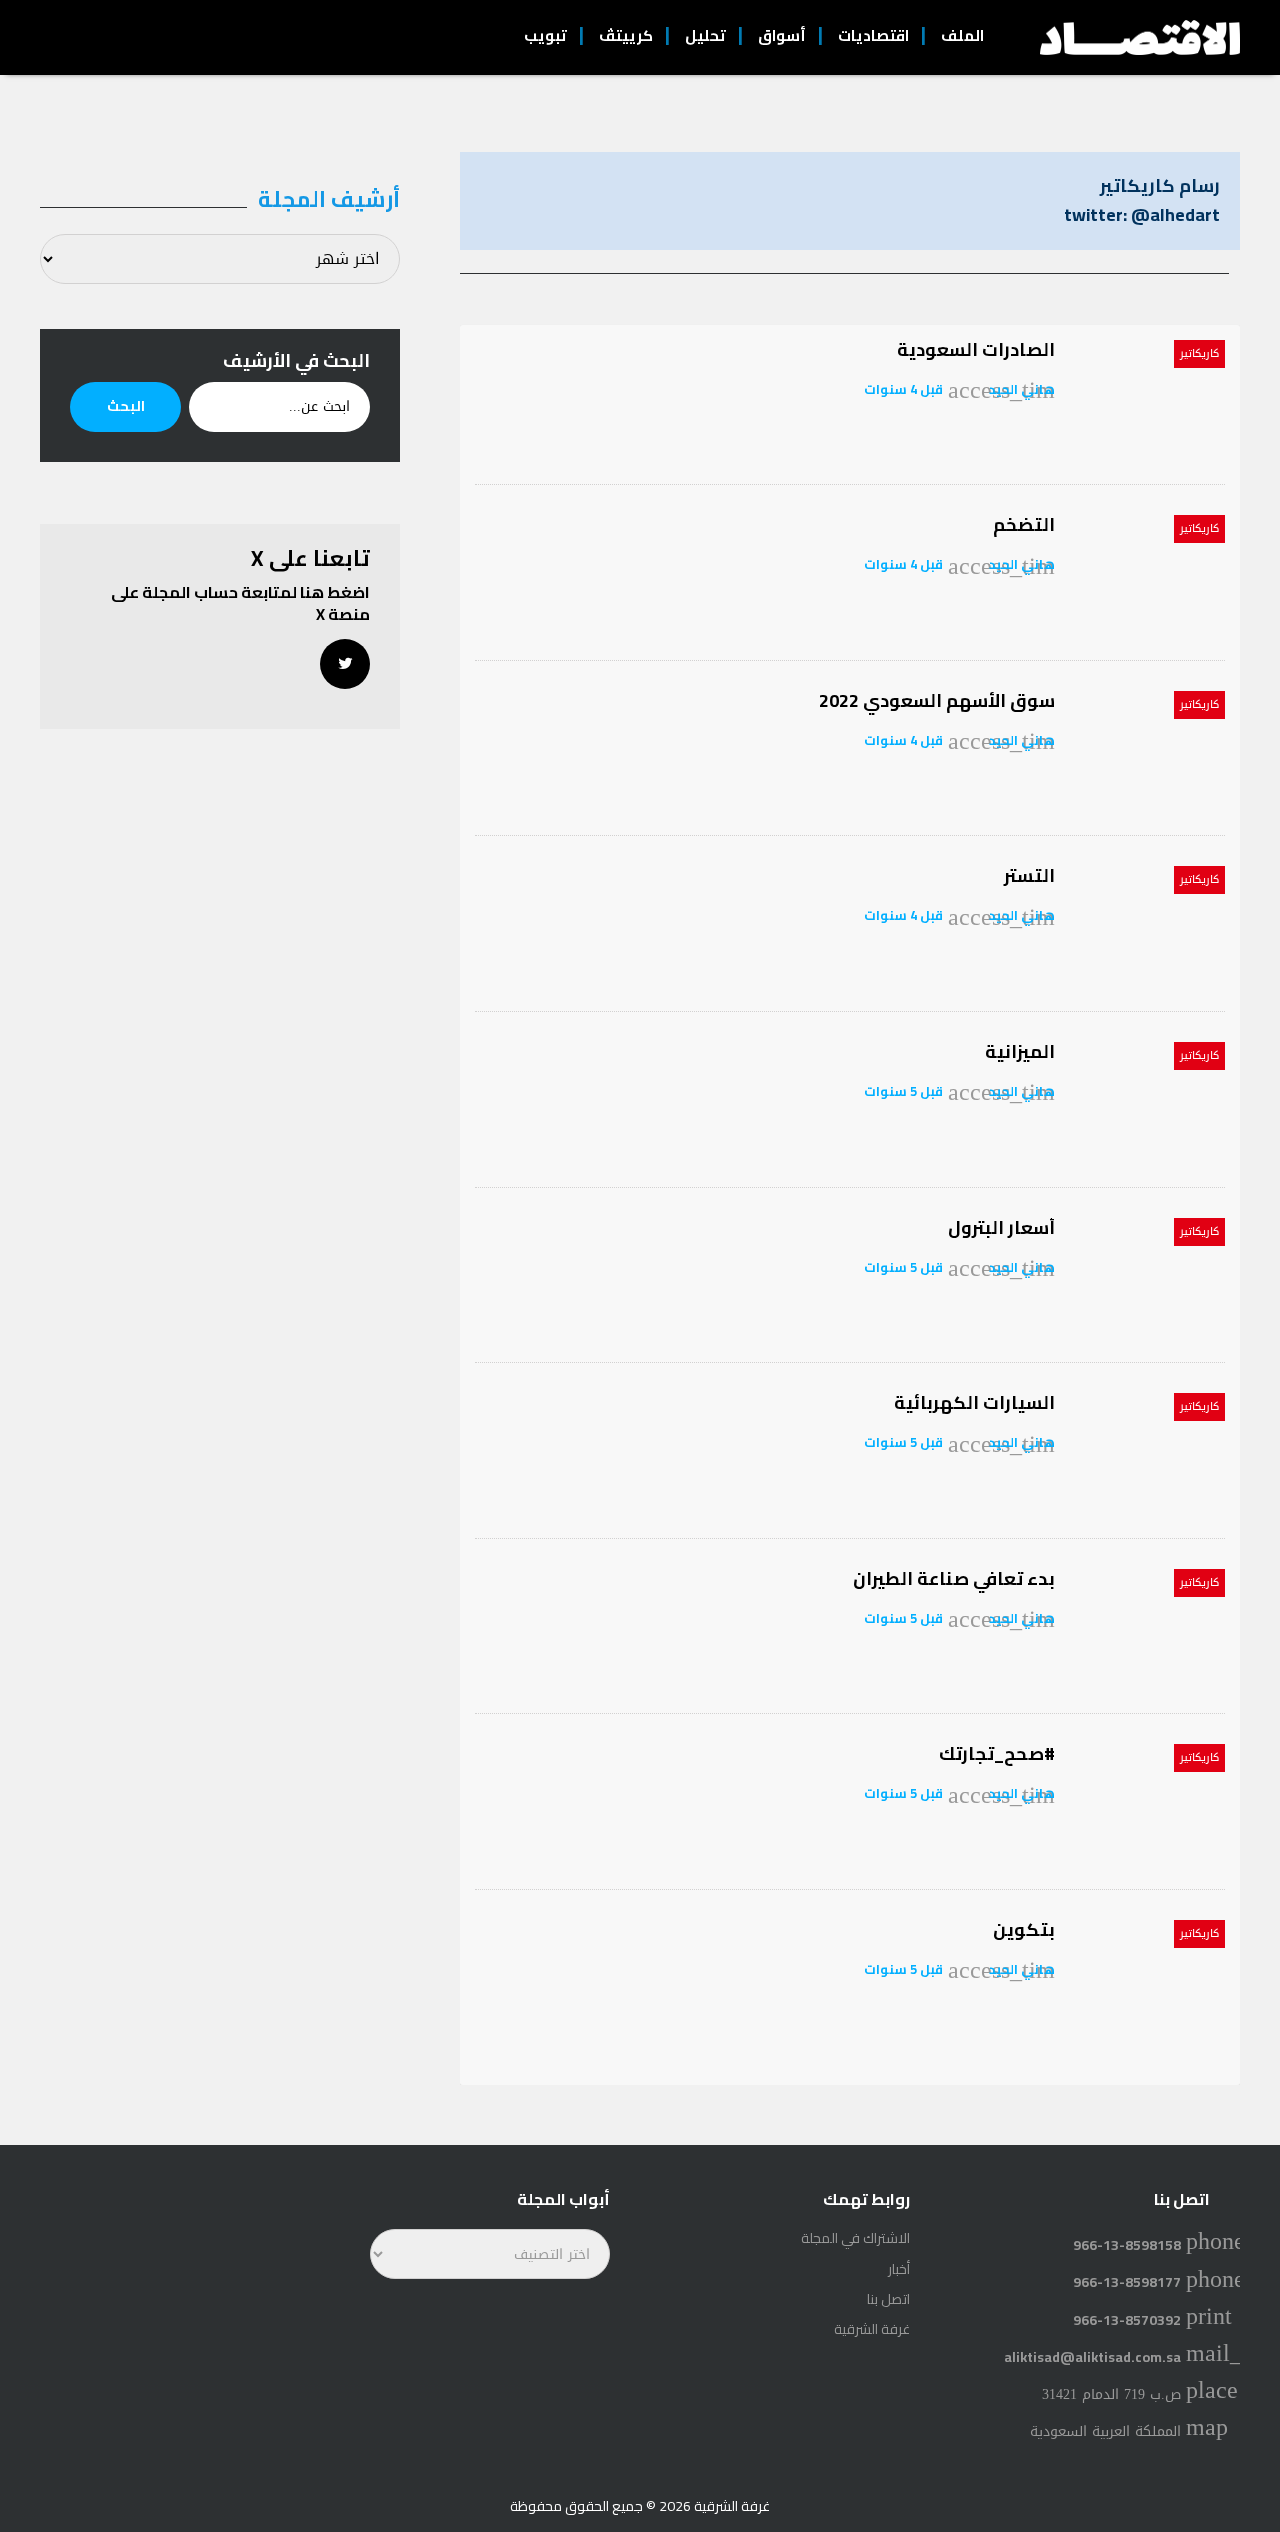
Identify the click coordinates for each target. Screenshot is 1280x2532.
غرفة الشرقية (872, 2329)
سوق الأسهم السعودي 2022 (937, 700)
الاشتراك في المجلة (855, 2238)
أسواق (782, 35)
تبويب (545, 35)
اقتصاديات (873, 35)
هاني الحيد (1022, 389)
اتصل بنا (888, 2299)
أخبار (899, 2269)
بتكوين (1024, 1929)
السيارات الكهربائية (974, 1402)
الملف (962, 35)
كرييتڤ (626, 35)
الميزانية (1020, 1051)
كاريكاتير (1199, 353)
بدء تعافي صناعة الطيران (954, 1578)
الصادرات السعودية (976, 349)
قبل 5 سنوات (903, 1091)
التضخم (1024, 524)
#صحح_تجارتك (997, 1753)
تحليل (705, 35)
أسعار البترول (1001, 1227)
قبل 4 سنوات (903, 389)
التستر (1029, 875)
